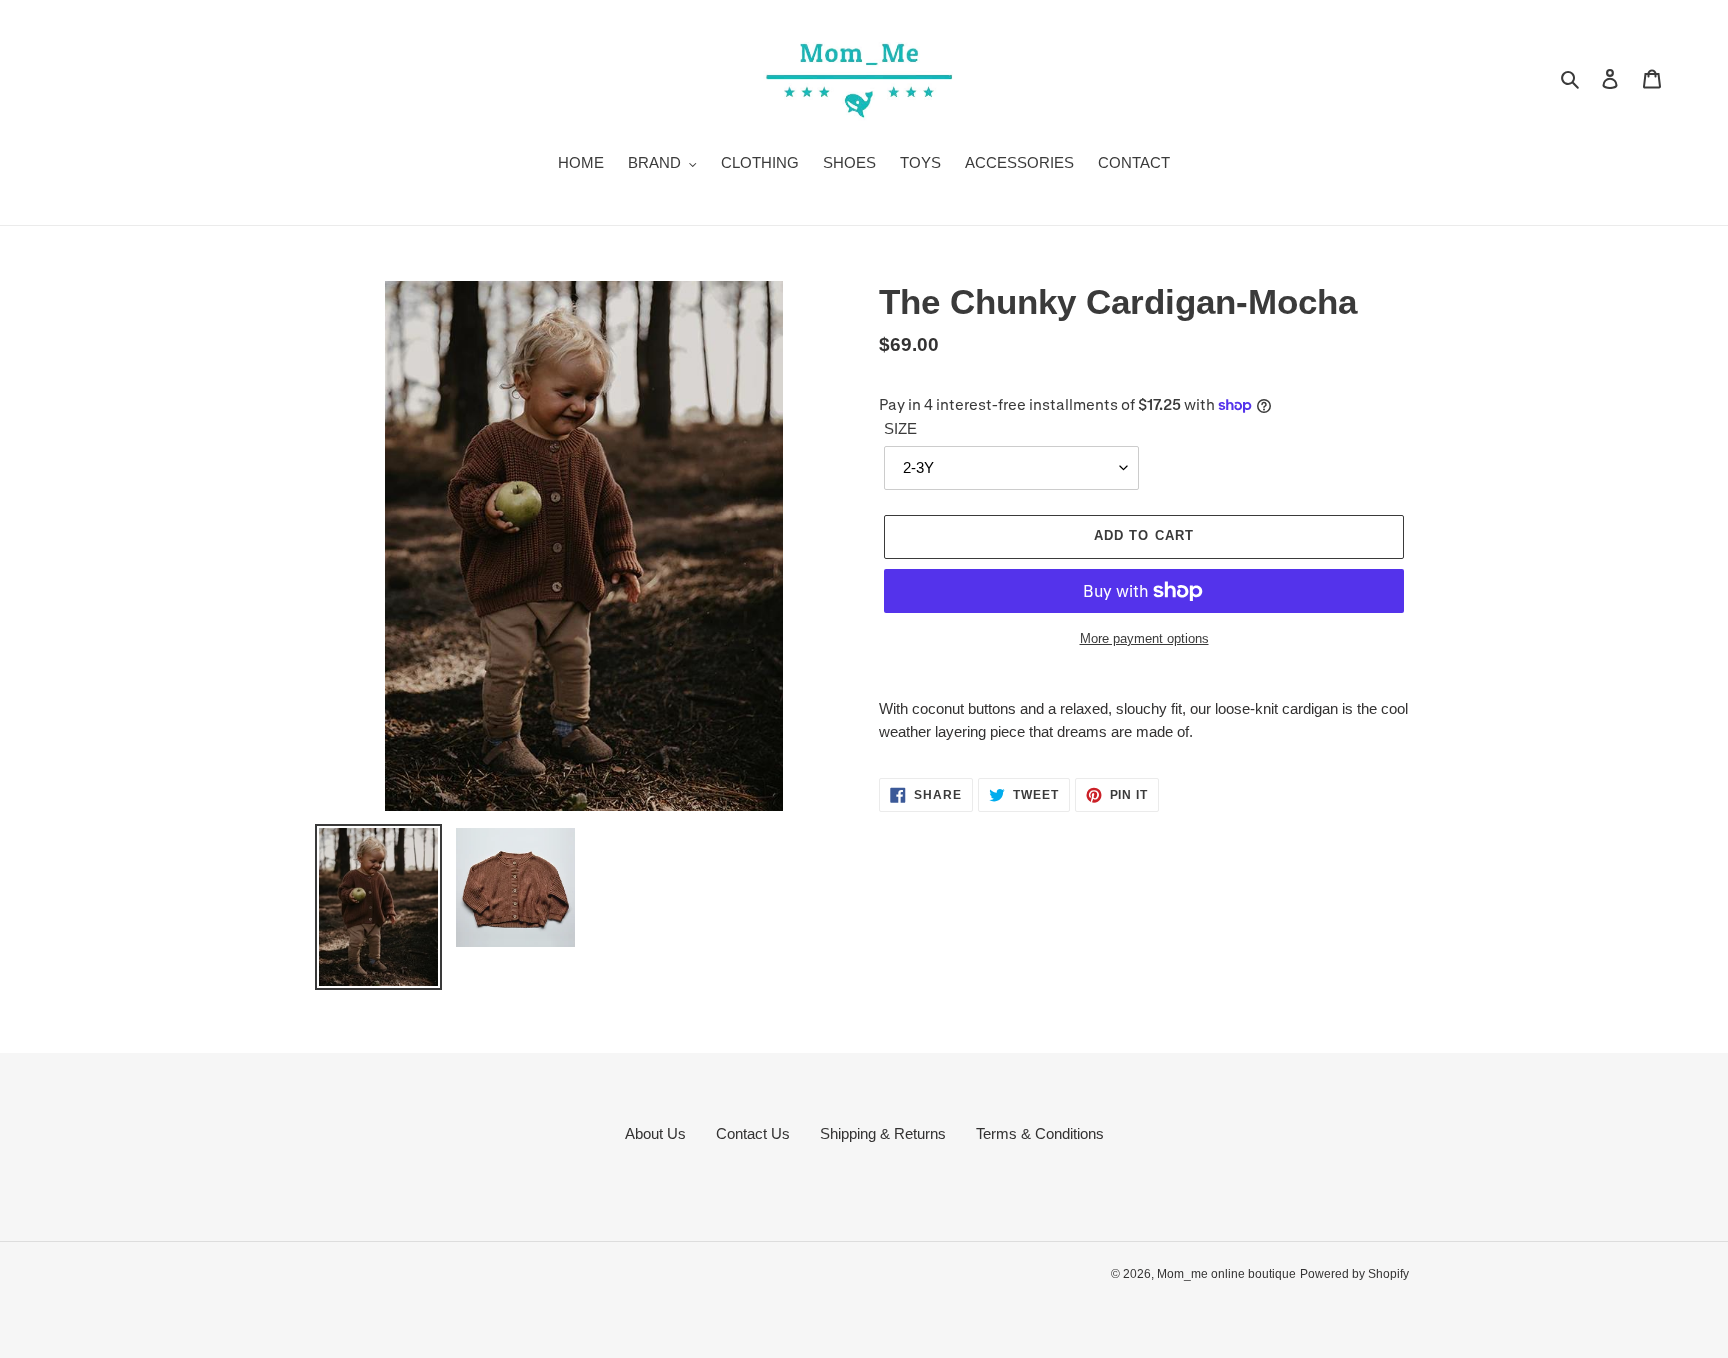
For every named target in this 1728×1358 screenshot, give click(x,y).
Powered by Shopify (1354, 1274)
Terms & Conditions (1040, 1133)
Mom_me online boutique (1226, 1274)
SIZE (900, 428)
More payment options (1144, 638)
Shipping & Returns (883, 1133)
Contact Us (753, 1133)
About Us (655, 1133)
